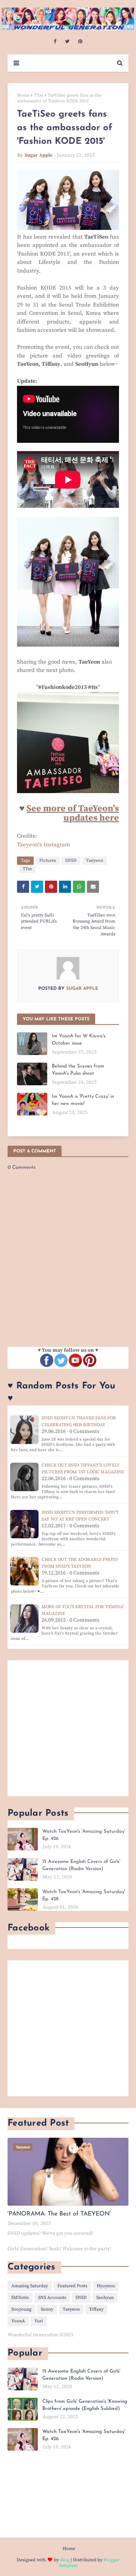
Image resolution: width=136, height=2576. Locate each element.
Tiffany (96, 2309)
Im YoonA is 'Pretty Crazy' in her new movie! (83, 1100)
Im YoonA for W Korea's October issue (79, 1040)
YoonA (18, 2321)
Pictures (48, 860)
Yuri (39, 2321)
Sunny (47, 2309)
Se (31, 809)
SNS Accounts (52, 2298)
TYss (39, 95)
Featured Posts (72, 2286)
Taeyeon (95, 860)
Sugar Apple (39, 155)
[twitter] (67, 42)
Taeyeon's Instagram (44, 845)
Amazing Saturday (30, 2286)
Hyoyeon (106, 2286)
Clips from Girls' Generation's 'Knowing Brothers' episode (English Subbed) (85, 2405)
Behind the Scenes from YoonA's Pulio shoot (78, 1070)
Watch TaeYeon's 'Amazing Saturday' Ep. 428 (84, 1896)
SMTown (20, 2298)
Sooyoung (21, 2309)
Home (23, 95)
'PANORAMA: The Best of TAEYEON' (59, 2214)
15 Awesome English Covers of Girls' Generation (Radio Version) (81, 1865)
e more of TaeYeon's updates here (78, 813)
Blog (65, 2560)
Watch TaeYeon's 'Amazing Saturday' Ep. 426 (84, 1835)
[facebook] (55, 42)
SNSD (71, 860)
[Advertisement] (68, 1728)
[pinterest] (80, 42)
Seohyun (105, 2298)
